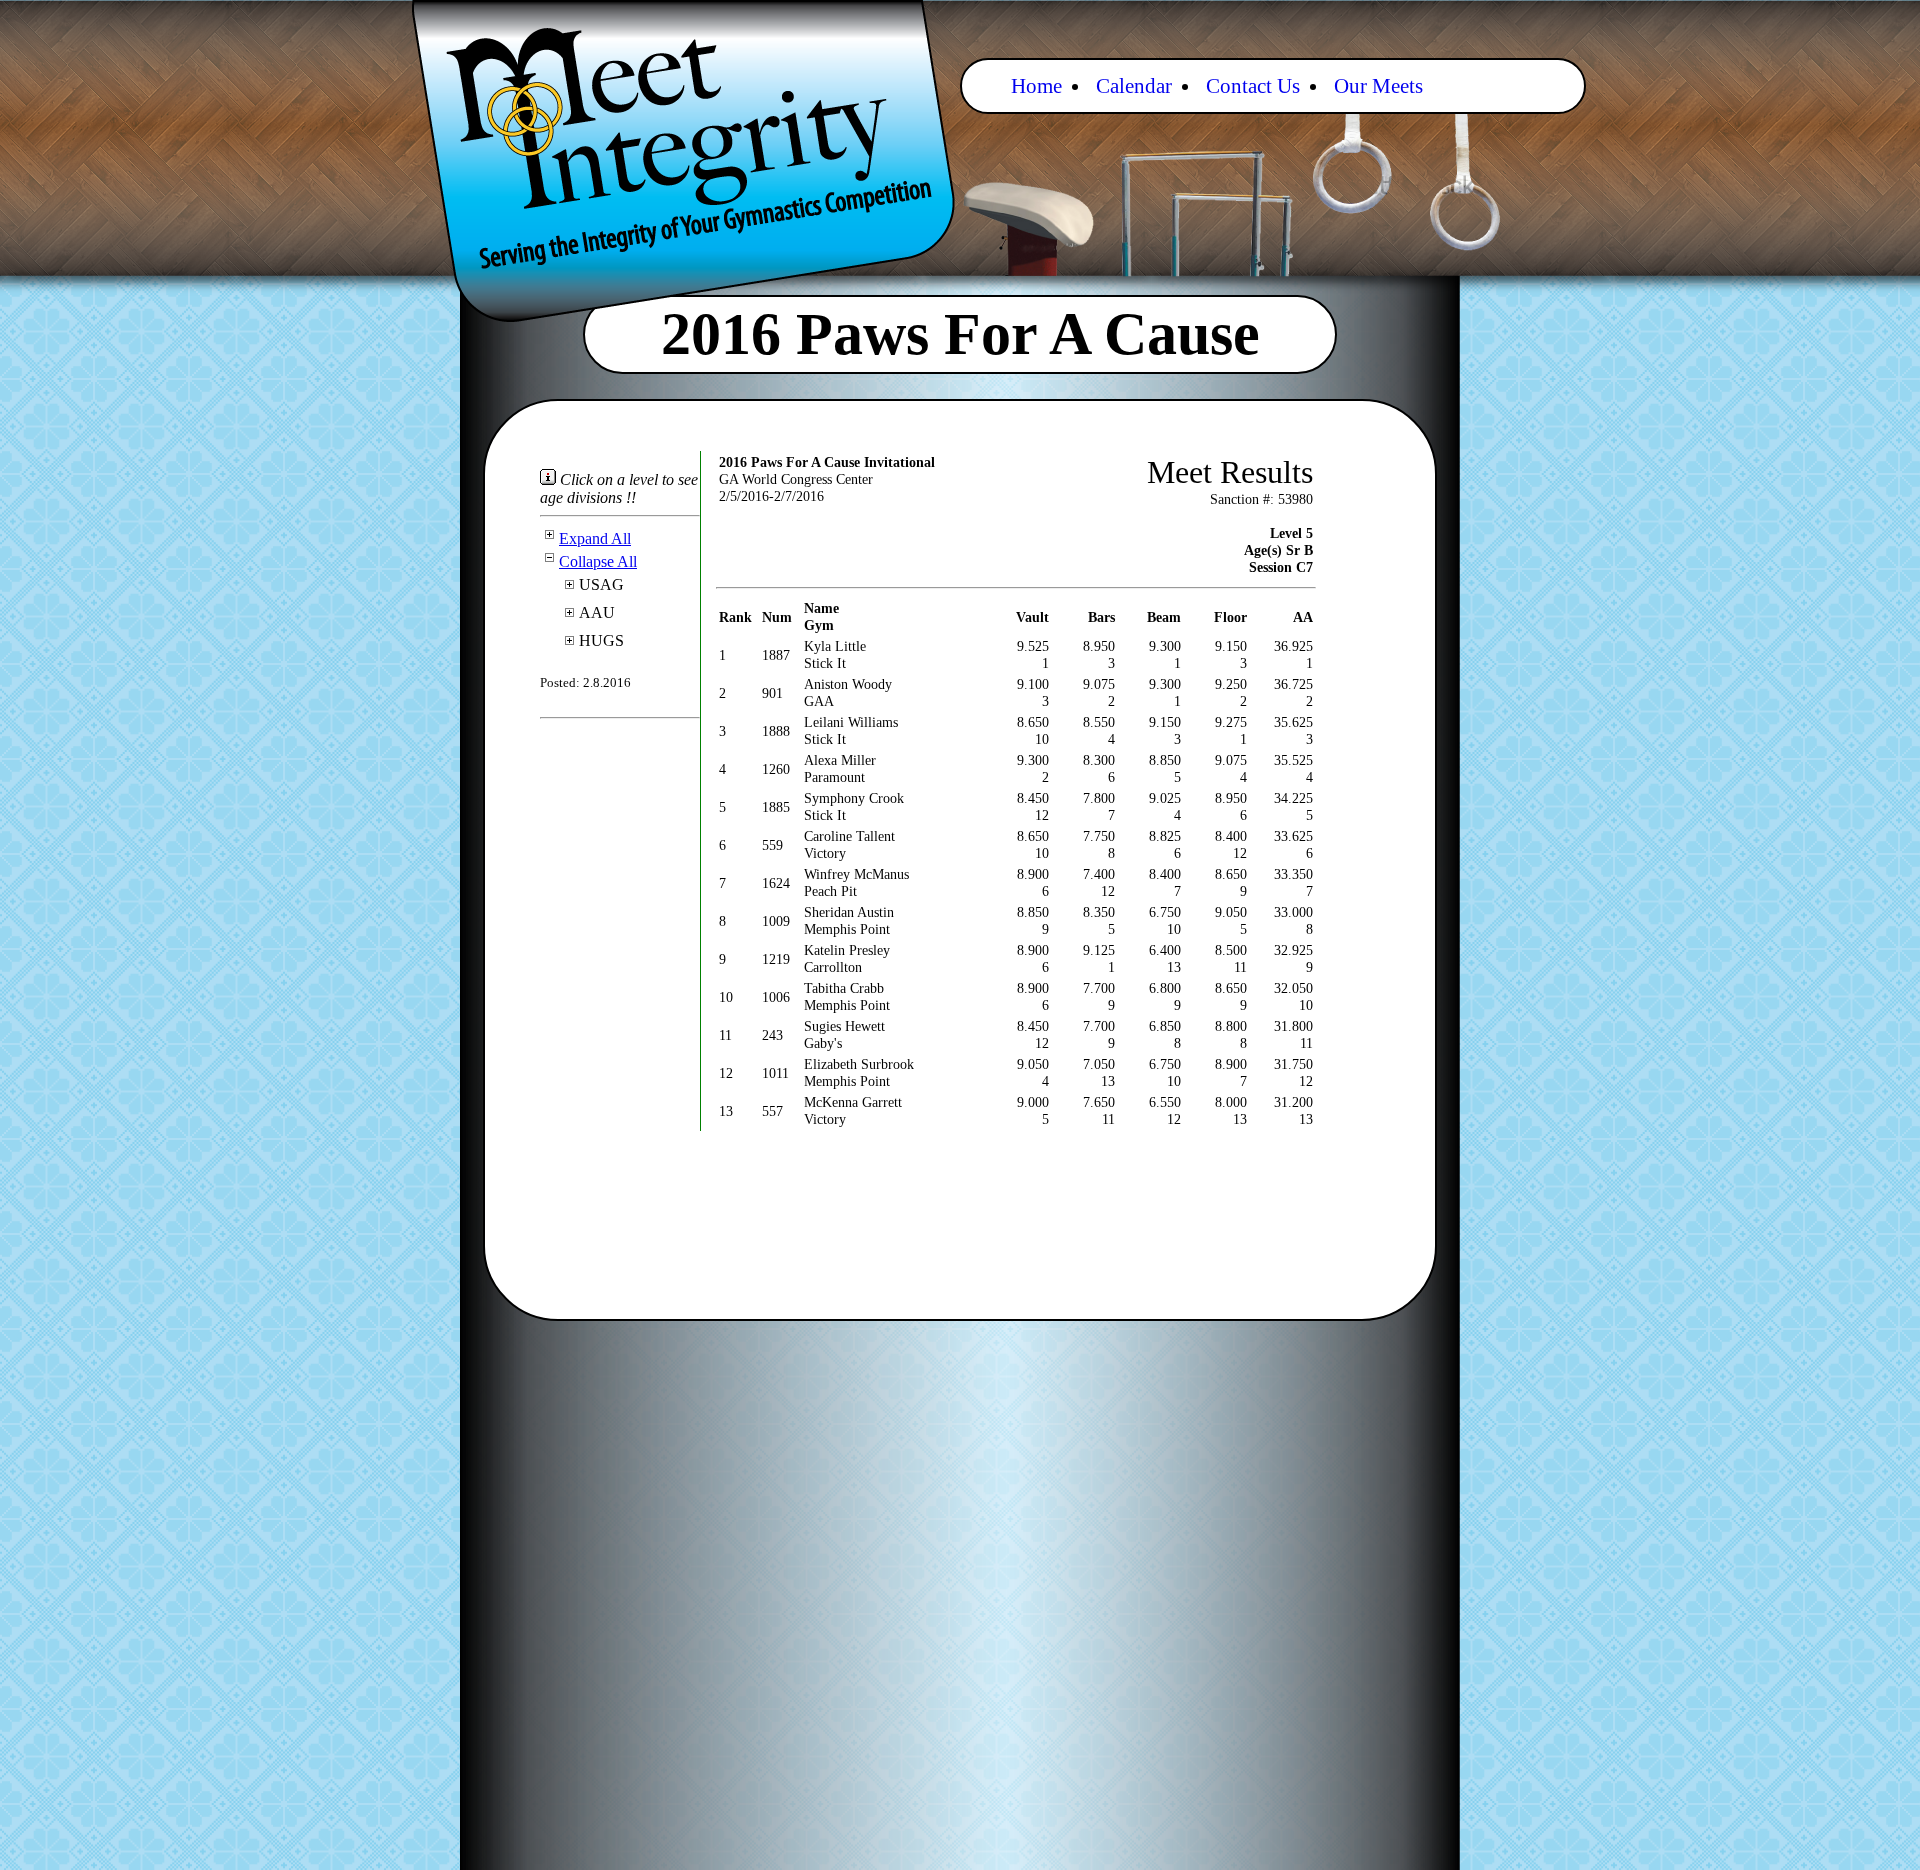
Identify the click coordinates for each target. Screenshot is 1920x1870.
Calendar (1134, 86)
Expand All (595, 538)
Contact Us (1253, 86)
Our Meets (1378, 86)
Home (1036, 86)
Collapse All (598, 561)
